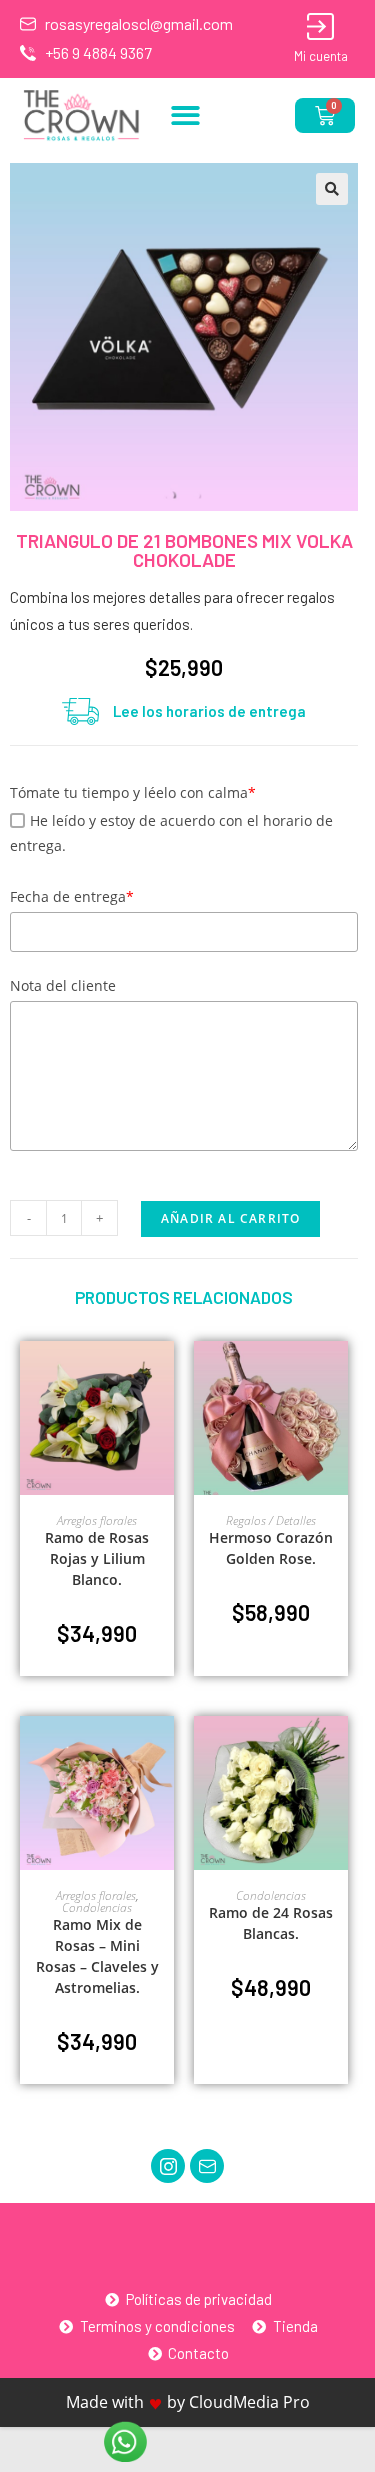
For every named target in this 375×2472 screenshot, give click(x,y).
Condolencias (97, 1907)
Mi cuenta (321, 56)
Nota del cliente (63, 985)
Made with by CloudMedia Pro (188, 2402)
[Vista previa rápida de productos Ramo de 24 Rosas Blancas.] (338, 1751)
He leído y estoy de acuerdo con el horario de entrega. (171, 833)
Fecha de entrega (72, 896)
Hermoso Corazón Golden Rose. (271, 1548)
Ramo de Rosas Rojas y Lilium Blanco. (97, 1558)
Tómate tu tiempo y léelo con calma (133, 792)
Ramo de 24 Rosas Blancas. (271, 1923)
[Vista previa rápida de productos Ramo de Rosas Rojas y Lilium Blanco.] (164, 1376)
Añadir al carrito (230, 1218)
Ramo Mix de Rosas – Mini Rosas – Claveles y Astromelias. (97, 1956)
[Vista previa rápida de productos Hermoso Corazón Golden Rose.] (338, 1376)
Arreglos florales (97, 1520)
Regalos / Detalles (271, 1520)
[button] (185, 115)
